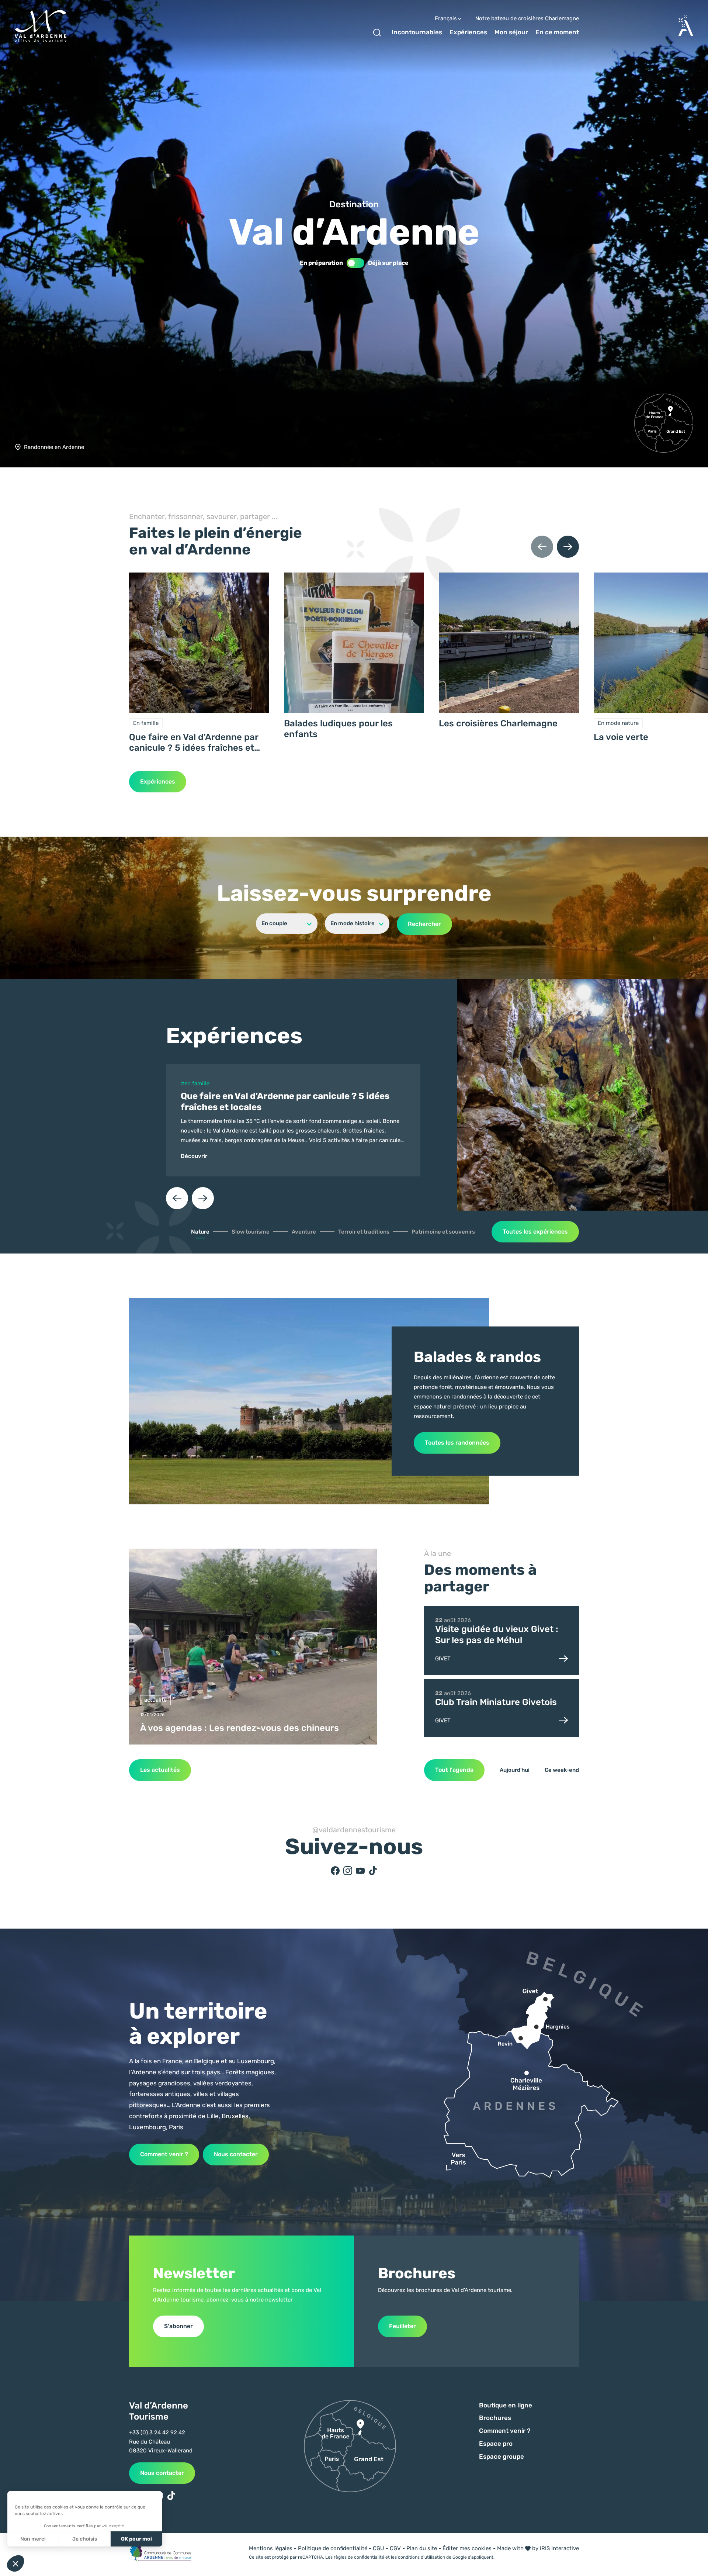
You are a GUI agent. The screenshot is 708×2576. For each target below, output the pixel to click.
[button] (177, 1198)
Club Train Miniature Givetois (496, 1702)
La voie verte (621, 737)
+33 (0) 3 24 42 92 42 (157, 2432)
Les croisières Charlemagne (498, 723)
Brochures (495, 2418)
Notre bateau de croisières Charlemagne (527, 19)
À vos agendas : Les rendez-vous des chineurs (240, 1728)
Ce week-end (562, 1770)
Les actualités (160, 1770)
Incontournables (417, 32)
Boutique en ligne (506, 2405)
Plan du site (422, 2548)
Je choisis (85, 2539)
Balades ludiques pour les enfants (338, 729)
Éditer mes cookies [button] (467, 2548)
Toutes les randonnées (457, 1443)
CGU (379, 2548)
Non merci (33, 2539)
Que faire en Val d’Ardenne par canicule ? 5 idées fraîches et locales (194, 743)
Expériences (468, 32)
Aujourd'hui (515, 1770)
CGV (395, 2548)
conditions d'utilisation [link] (421, 2557)
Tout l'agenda (454, 1770)
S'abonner (178, 2326)
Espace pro (496, 2444)
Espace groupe (502, 2456)
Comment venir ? (164, 2154)
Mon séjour (511, 32)
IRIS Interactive (559, 2548)
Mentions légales (271, 2548)
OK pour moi (136, 2539)
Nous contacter (236, 2154)
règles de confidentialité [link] (359, 2557)
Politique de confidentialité (333, 2548)
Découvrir (194, 1156)
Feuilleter (402, 2326)
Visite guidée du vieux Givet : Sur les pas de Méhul (497, 1635)
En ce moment (557, 32)
